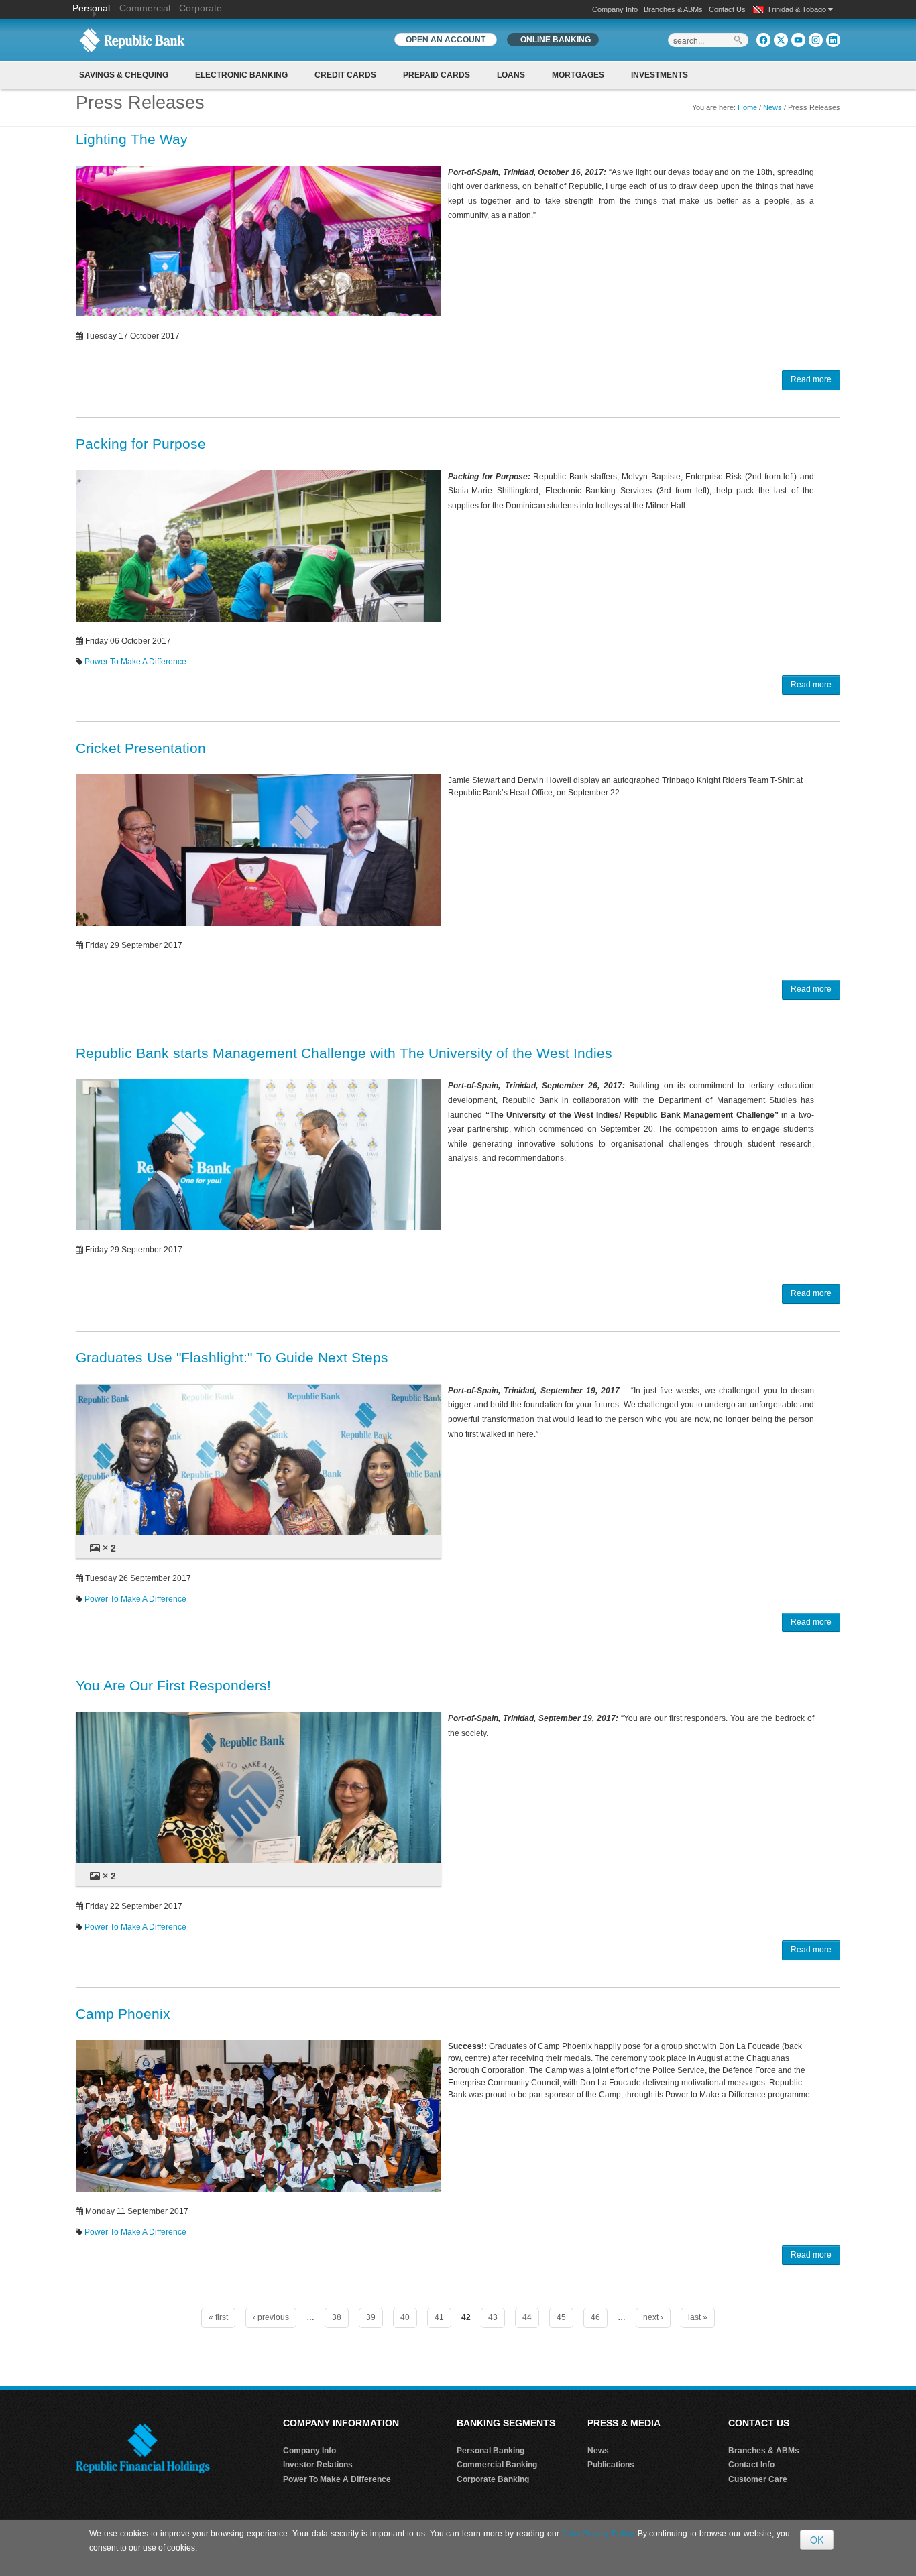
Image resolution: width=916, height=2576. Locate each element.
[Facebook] (763, 40)
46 (595, 2317)
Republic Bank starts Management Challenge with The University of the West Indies (344, 1053)
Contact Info (751, 2465)
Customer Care (758, 2479)
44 (527, 2317)
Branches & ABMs (673, 9)
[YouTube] (798, 40)
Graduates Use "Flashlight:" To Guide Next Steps (232, 1357)
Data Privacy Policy (597, 2534)
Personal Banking (491, 2451)
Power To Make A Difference (135, 662)
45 (561, 2317)
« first (218, 2317)
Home (747, 107)
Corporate (201, 8)
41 (439, 2317)
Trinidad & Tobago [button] (798, 9)
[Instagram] (816, 40)
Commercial (145, 8)
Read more (811, 379)
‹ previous (271, 2317)
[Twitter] (781, 40)
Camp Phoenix (123, 2014)
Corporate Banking (493, 2479)
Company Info (615, 9)
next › (653, 2317)
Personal (93, 8)
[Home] (132, 40)
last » (698, 2317)
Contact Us (727, 9)
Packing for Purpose (141, 444)
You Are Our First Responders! (173, 1685)
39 (371, 2317)
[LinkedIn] (833, 40)
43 (493, 2317)
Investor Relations (318, 2465)
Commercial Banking (497, 2465)
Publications (611, 2465)
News (772, 107)
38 (337, 2317)
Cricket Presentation (141, 748)
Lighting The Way (132, 139)
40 (405, 2317)
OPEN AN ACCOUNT (446, 40)
